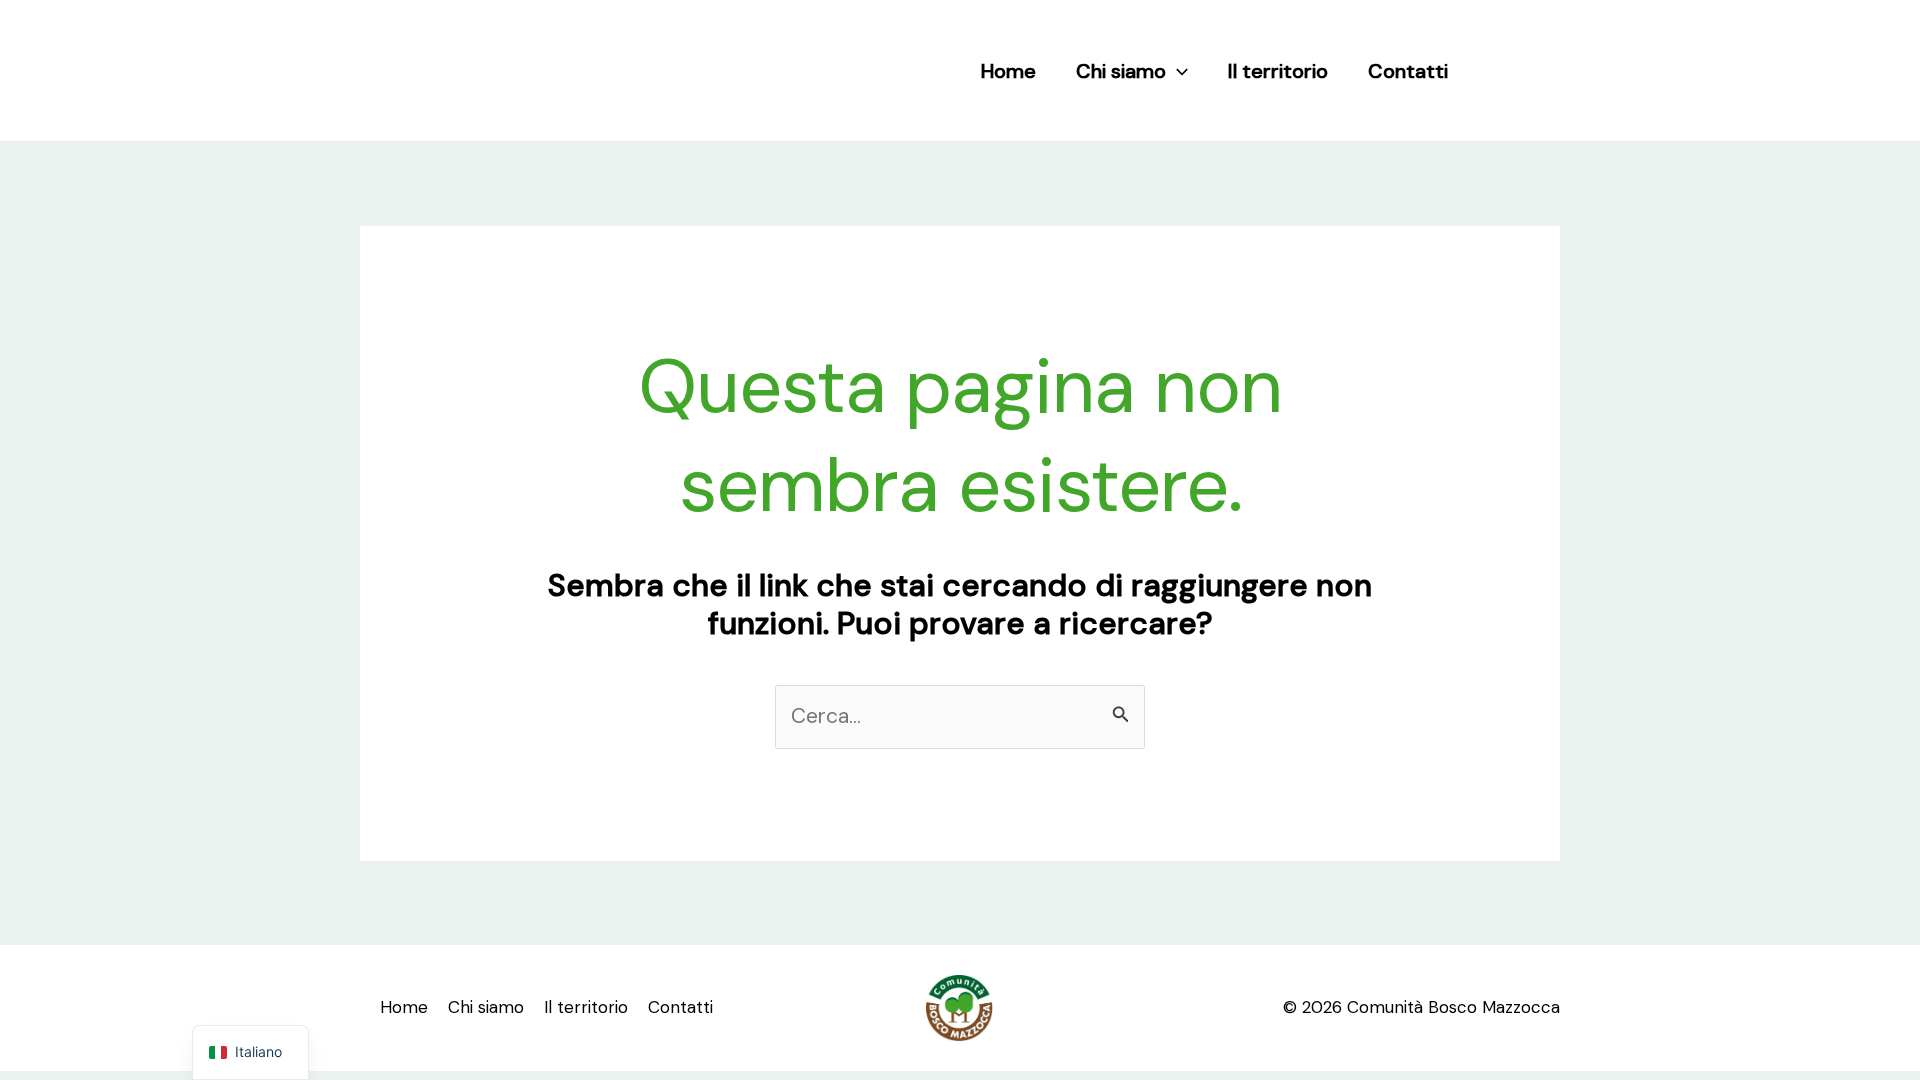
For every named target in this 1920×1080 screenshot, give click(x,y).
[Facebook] (1503, 71)
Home (1008, 71)
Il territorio (1278, 71)
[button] (1177, 71)
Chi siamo (1121, 71)
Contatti (1408, 71)
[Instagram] (1545, 71)
